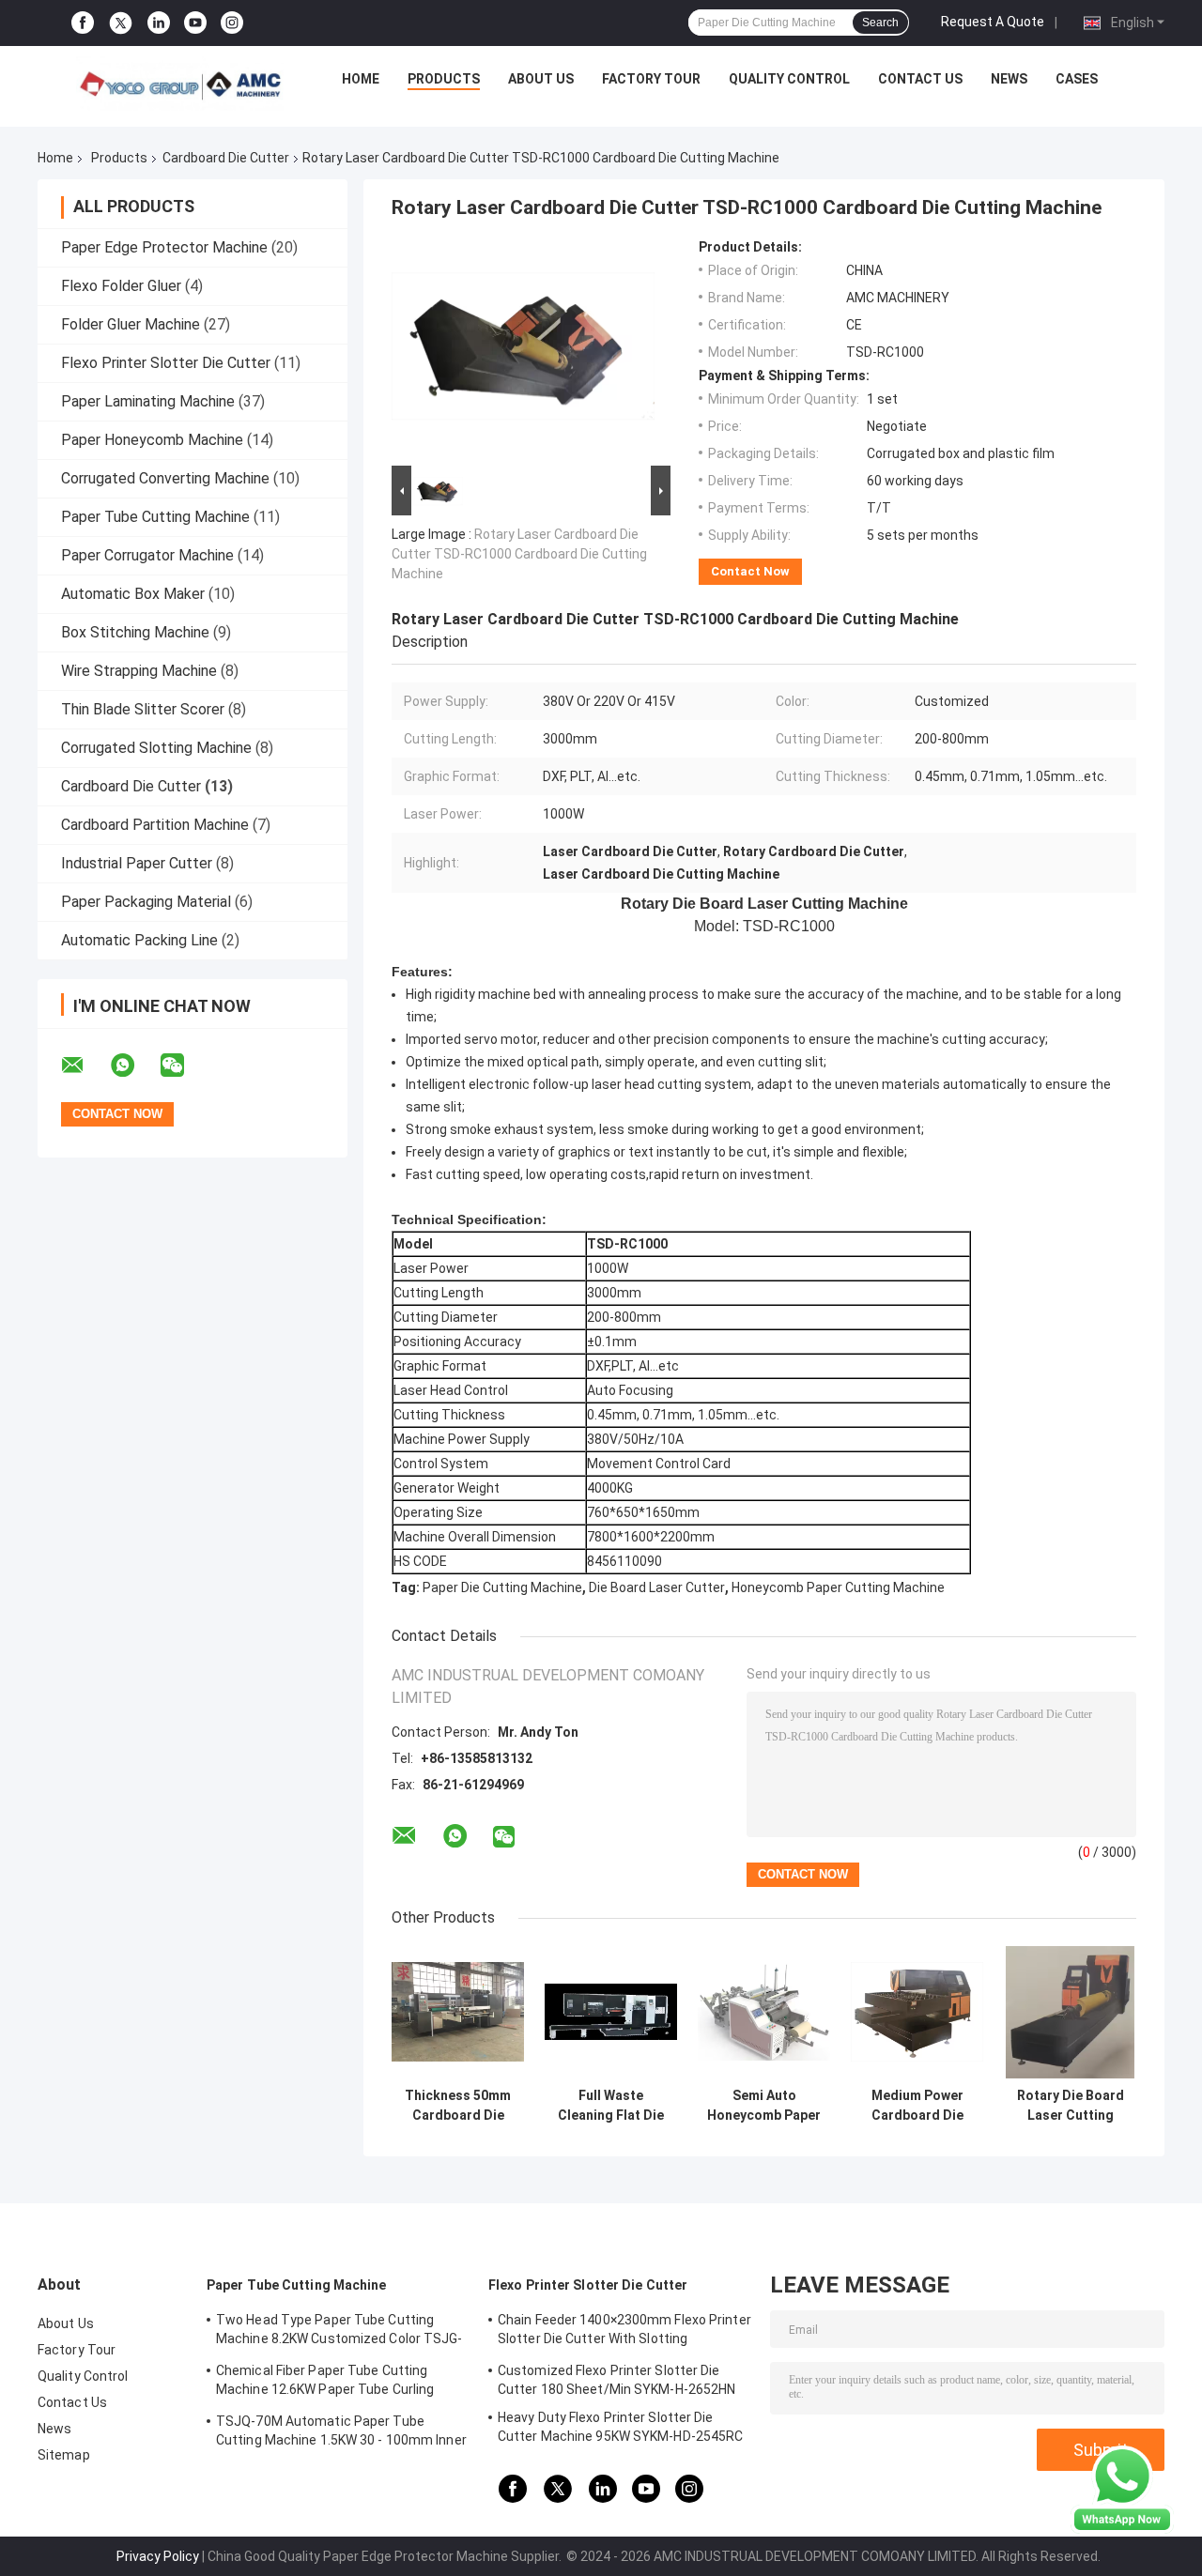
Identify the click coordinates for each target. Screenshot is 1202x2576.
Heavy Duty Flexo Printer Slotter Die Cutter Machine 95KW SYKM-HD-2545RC (620, 2427)
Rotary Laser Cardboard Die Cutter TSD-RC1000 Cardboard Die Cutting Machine (519, 554)
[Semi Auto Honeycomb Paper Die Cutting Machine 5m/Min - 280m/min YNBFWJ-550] (764, 2012)
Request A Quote (993, 22)
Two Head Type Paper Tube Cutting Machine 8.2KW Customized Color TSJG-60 (339, 2332)
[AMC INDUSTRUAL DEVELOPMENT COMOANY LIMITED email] (85, 1066)
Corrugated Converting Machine (165, 478)
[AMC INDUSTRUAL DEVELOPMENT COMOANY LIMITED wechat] (184, 1066)
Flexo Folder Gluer (121, 286)
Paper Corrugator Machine (147, 555)
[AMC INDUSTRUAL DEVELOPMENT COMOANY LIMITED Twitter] (121, 23)
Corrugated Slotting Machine (156, 748)
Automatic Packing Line (139, 940)
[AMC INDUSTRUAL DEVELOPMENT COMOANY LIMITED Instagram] (232, 23)
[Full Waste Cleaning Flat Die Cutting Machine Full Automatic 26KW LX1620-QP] (611, 2012)
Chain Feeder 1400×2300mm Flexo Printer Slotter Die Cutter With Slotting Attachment (624, 2332)
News (1009, 79)
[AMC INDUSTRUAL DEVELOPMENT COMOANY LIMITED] (179, 84)
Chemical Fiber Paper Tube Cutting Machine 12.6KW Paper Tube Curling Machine (325, 2383)
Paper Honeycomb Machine (152, 440)
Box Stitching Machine (135, 632)
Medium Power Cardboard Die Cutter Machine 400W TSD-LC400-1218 (917, 2106)
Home (361, 79)
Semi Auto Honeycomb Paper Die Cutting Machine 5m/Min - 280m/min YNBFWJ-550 (764, 2106)
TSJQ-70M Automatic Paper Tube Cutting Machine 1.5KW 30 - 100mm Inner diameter (341, 2433)
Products (444, 79)
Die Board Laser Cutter (657, 1587)
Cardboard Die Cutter (226, 158)
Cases (1077, 79)
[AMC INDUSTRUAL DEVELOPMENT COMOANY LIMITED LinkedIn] (159, 23)
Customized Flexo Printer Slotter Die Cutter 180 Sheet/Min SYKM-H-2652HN (616, 2380)
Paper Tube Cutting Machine (155, 517)
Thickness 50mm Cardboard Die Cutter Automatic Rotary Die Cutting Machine (458, 2106)
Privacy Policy (158, 2556)
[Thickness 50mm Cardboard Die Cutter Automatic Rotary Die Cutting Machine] (458, 2012)
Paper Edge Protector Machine (164, 247)
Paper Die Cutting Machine (502, 1587)
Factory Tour (651, 79)
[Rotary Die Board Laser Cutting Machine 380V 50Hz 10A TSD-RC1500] (1070, 2012)
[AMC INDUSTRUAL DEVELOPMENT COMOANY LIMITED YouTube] (195, 23)
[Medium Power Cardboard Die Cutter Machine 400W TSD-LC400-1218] (917, 2012)
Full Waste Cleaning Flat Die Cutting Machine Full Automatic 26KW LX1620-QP (611, 2106)
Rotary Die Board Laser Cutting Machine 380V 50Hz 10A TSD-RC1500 (1071, 2106)
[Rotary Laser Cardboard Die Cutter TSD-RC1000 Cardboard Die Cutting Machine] (523, 350)
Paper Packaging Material (146, 902)
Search (880, 23)
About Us (541, 79)
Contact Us (920, 79)
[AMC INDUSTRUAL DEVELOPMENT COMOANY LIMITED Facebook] (83, 23)
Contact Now (750, 571)
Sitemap (64, 2455)
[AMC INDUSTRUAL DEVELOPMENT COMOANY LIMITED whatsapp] (134, 1066)
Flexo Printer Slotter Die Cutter (166, 363)
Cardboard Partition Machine (155, 825)
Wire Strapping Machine (139, 671)
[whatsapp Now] (1122, 2489)
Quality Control (789, 79)
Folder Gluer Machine (131, 324)
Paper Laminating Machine (148, 401)
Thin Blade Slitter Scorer (143, 709)
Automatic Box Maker (133, 594)
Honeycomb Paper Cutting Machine (838, 1587)
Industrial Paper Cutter (137, 863)
